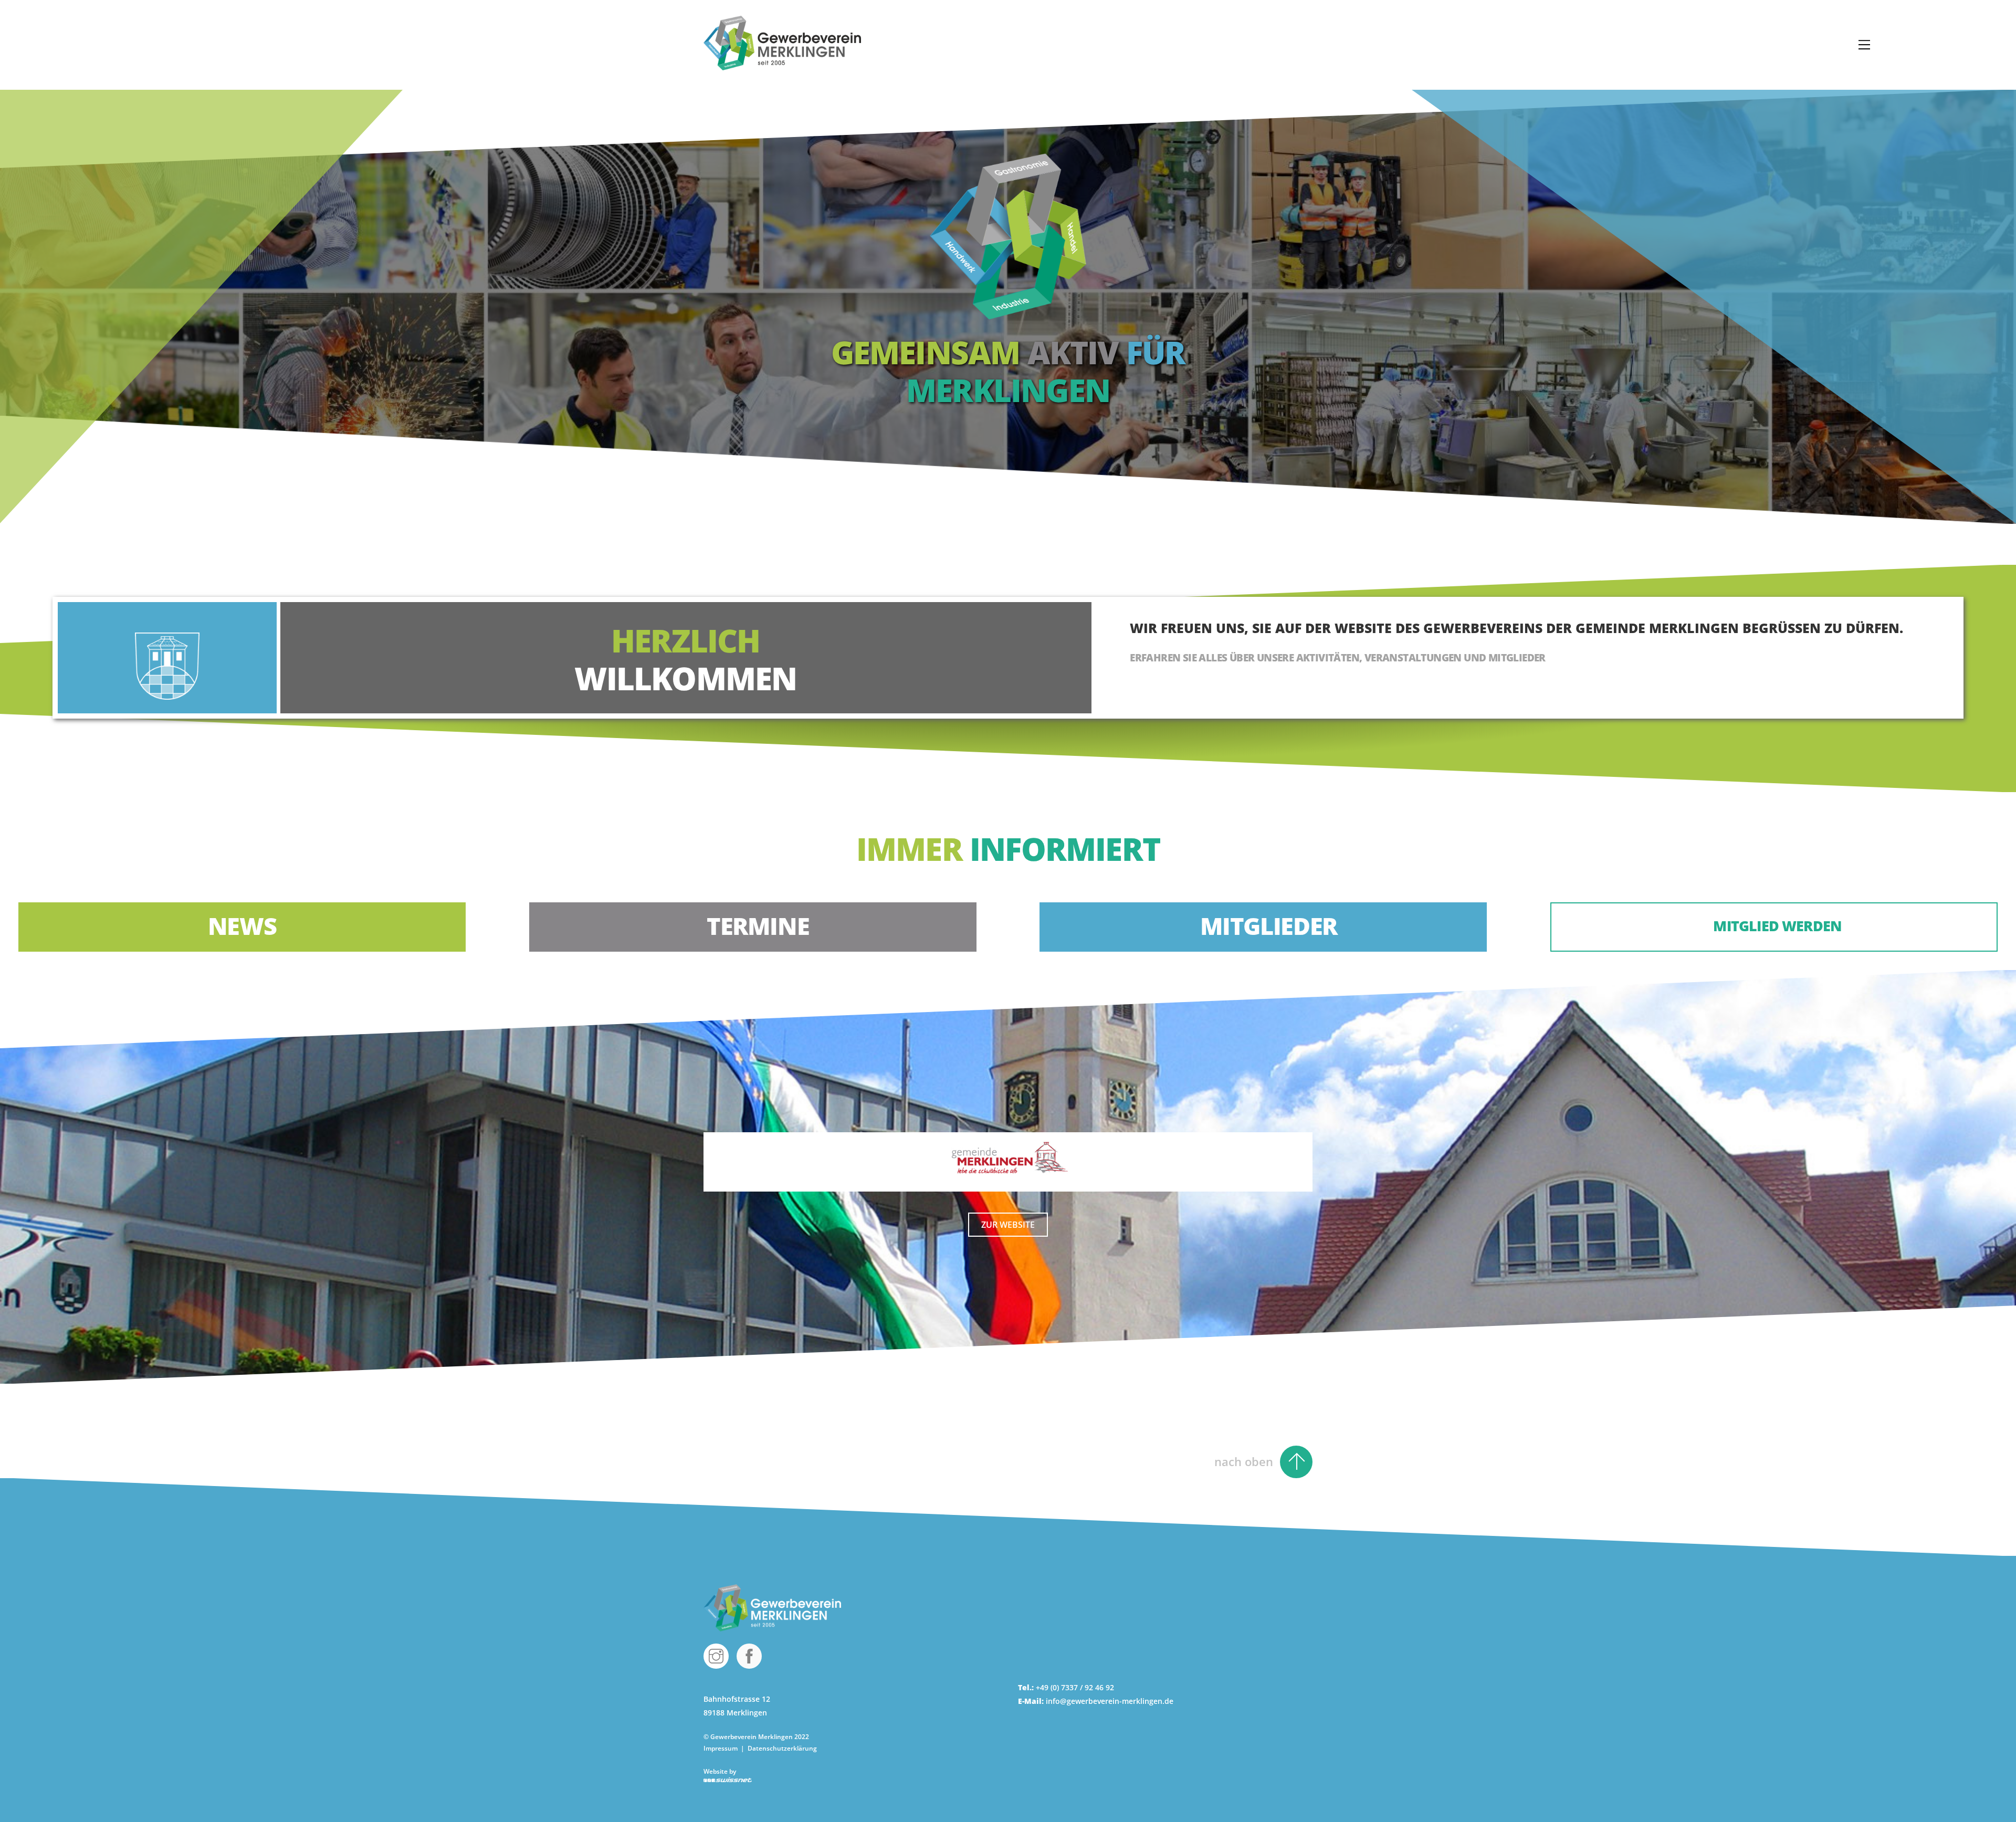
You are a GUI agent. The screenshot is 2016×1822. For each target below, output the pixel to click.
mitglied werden (1779, 926)
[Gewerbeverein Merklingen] (782, 65)
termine (758, 926)
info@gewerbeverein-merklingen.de (1110, 1701)
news (242, 926)
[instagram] (718, 1655)
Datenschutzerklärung (782, 1748)
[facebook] (751, 1655)
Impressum (721, 1748)
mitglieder (1269, 926)
